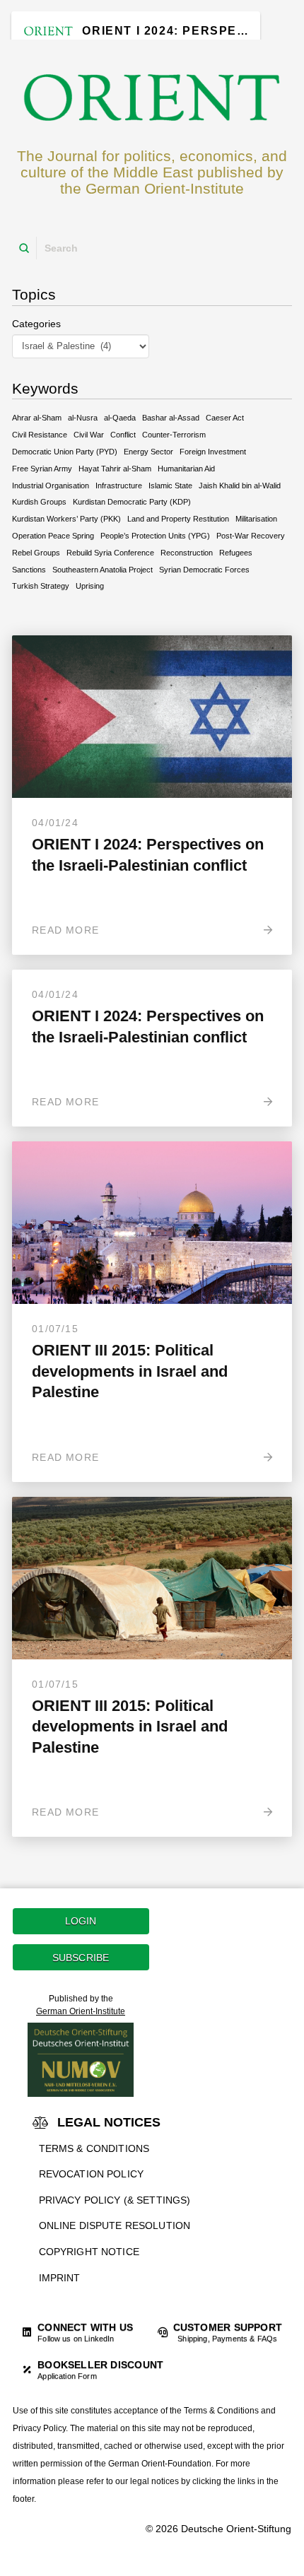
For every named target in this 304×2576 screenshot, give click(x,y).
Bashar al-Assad (171, 418)
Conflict (123, 435)
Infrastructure (119, 486)
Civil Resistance (40, 435)
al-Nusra (83, 418)
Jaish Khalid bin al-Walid (240, 486)
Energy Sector (148, 452)
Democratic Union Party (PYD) (65, 452)
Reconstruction (187, 553)
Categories (36, 324)
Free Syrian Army (42, 469)
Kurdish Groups (39, 502)
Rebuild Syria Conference (110, 553)
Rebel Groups (36, 553)
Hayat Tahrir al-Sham (115, 469)
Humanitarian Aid (186, 469)
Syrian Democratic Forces (204, 570)
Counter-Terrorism (174, 435)
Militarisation (256, 519)
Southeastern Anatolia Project (103, 570)
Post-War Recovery (251, 536)
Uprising (90, 586)
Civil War (89, 435)
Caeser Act (225, 418)
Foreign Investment (213, 452)
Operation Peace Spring (53, 536)
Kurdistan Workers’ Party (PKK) (66, 519)
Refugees (236, 553)
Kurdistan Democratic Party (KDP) (132, 502)
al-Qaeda (120, 418)
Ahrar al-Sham (37, 418)
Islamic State (170, 486)
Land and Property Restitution (178, 519)
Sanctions (29, 570)
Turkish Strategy (41, 586)
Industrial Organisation (51, 486)
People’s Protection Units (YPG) (155, 536)
